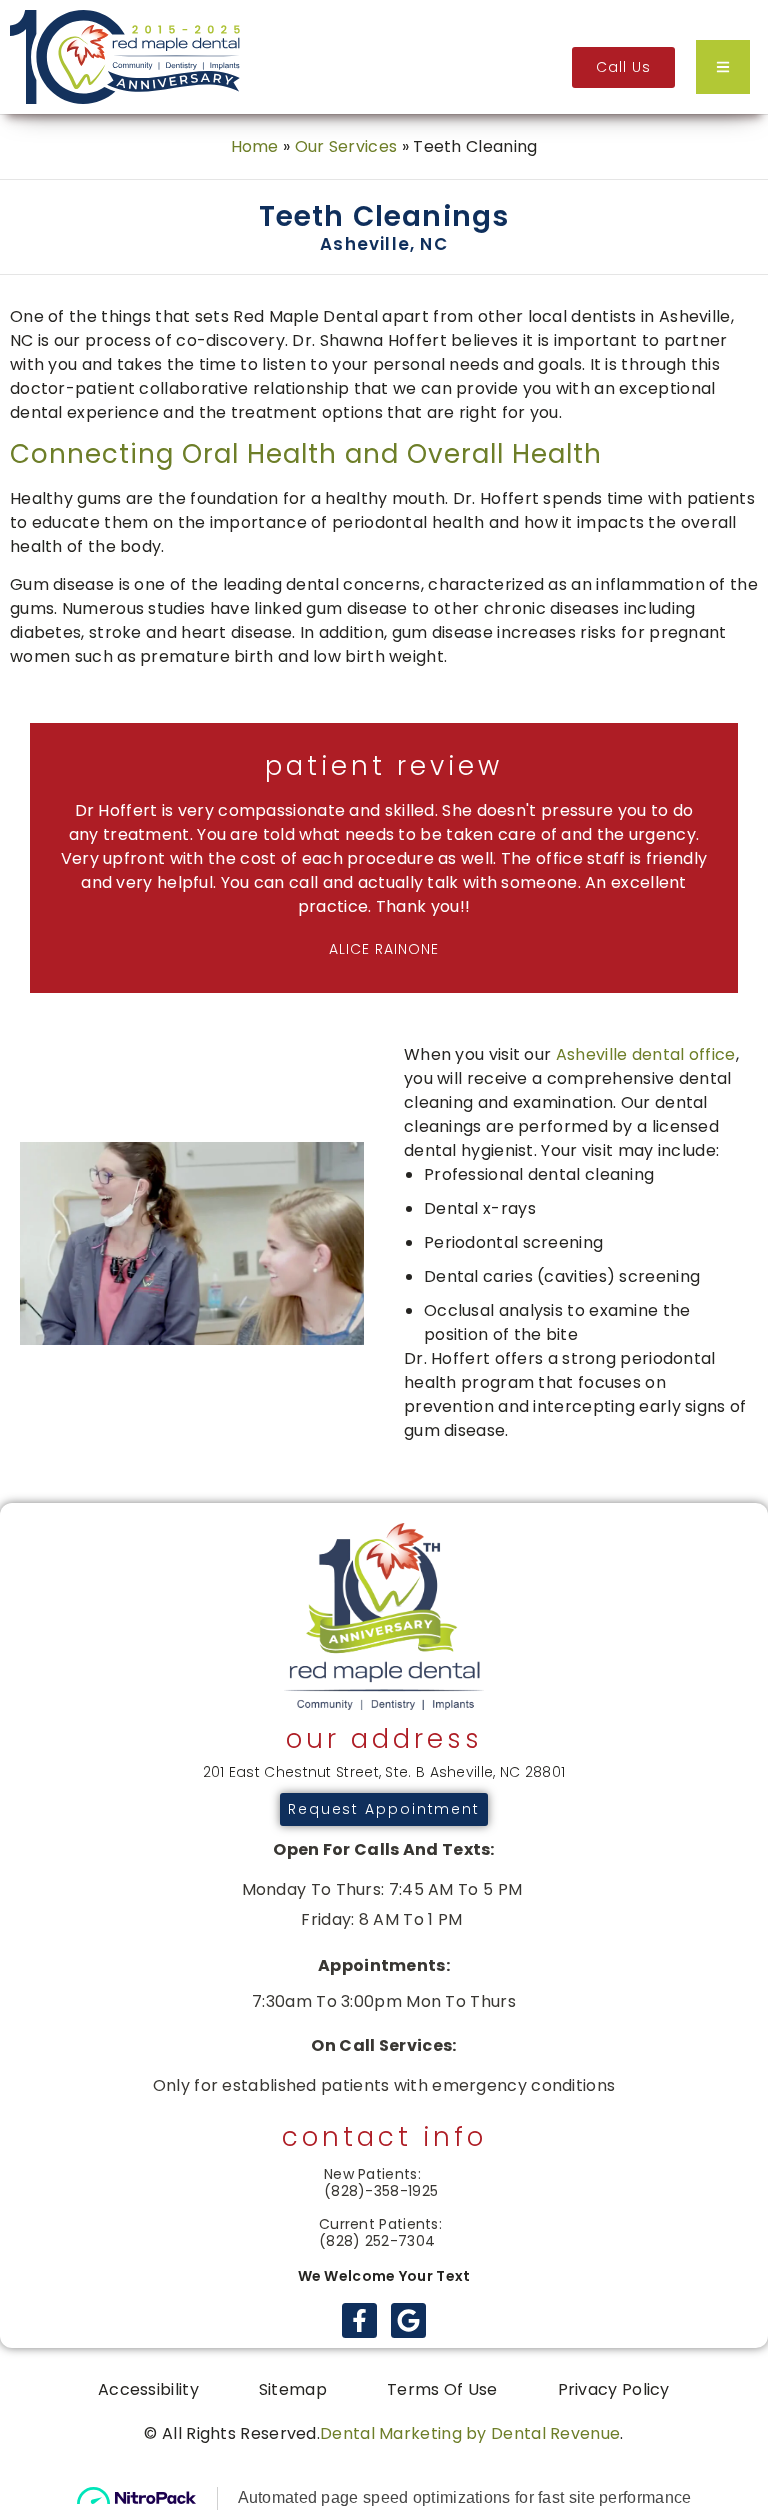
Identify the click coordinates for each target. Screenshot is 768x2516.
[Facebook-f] (359, 2320)
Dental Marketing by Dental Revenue (470, 2433)
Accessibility (148, 2389)
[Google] (408, 2320)
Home (255, 146)
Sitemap (293, 2389)
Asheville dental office (646, 1054)
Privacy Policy (614, 2389)
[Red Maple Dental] (125, 57)
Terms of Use (442, 2389)
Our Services (346, 146)
